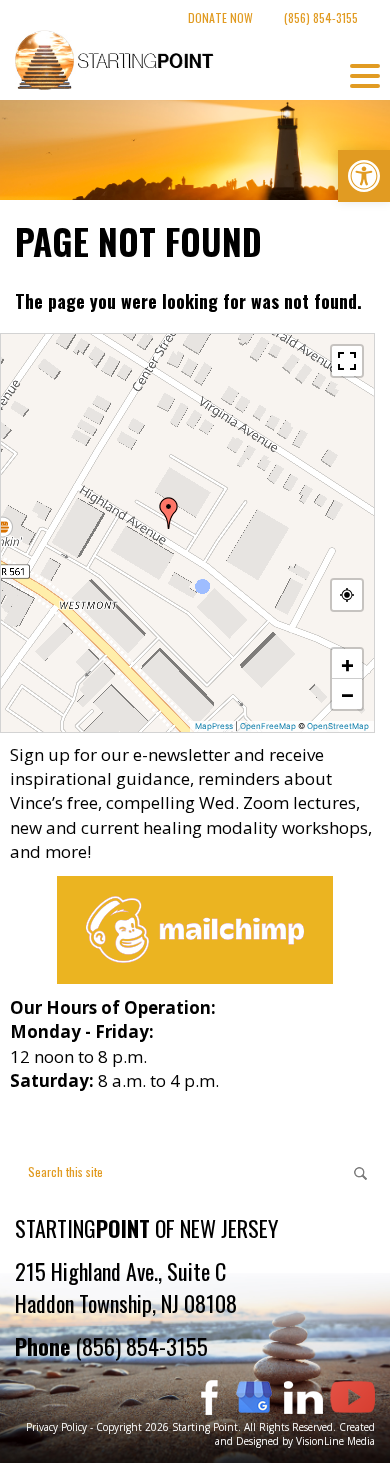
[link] (364, 176)
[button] (169, 513)
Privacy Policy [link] (56, 1427)
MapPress (214, 726)
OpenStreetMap (338, 726)
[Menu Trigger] (365, 75)
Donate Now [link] (220, 17)
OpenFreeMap (268, 726)
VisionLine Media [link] (335, 1441)
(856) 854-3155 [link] (321, 17)
